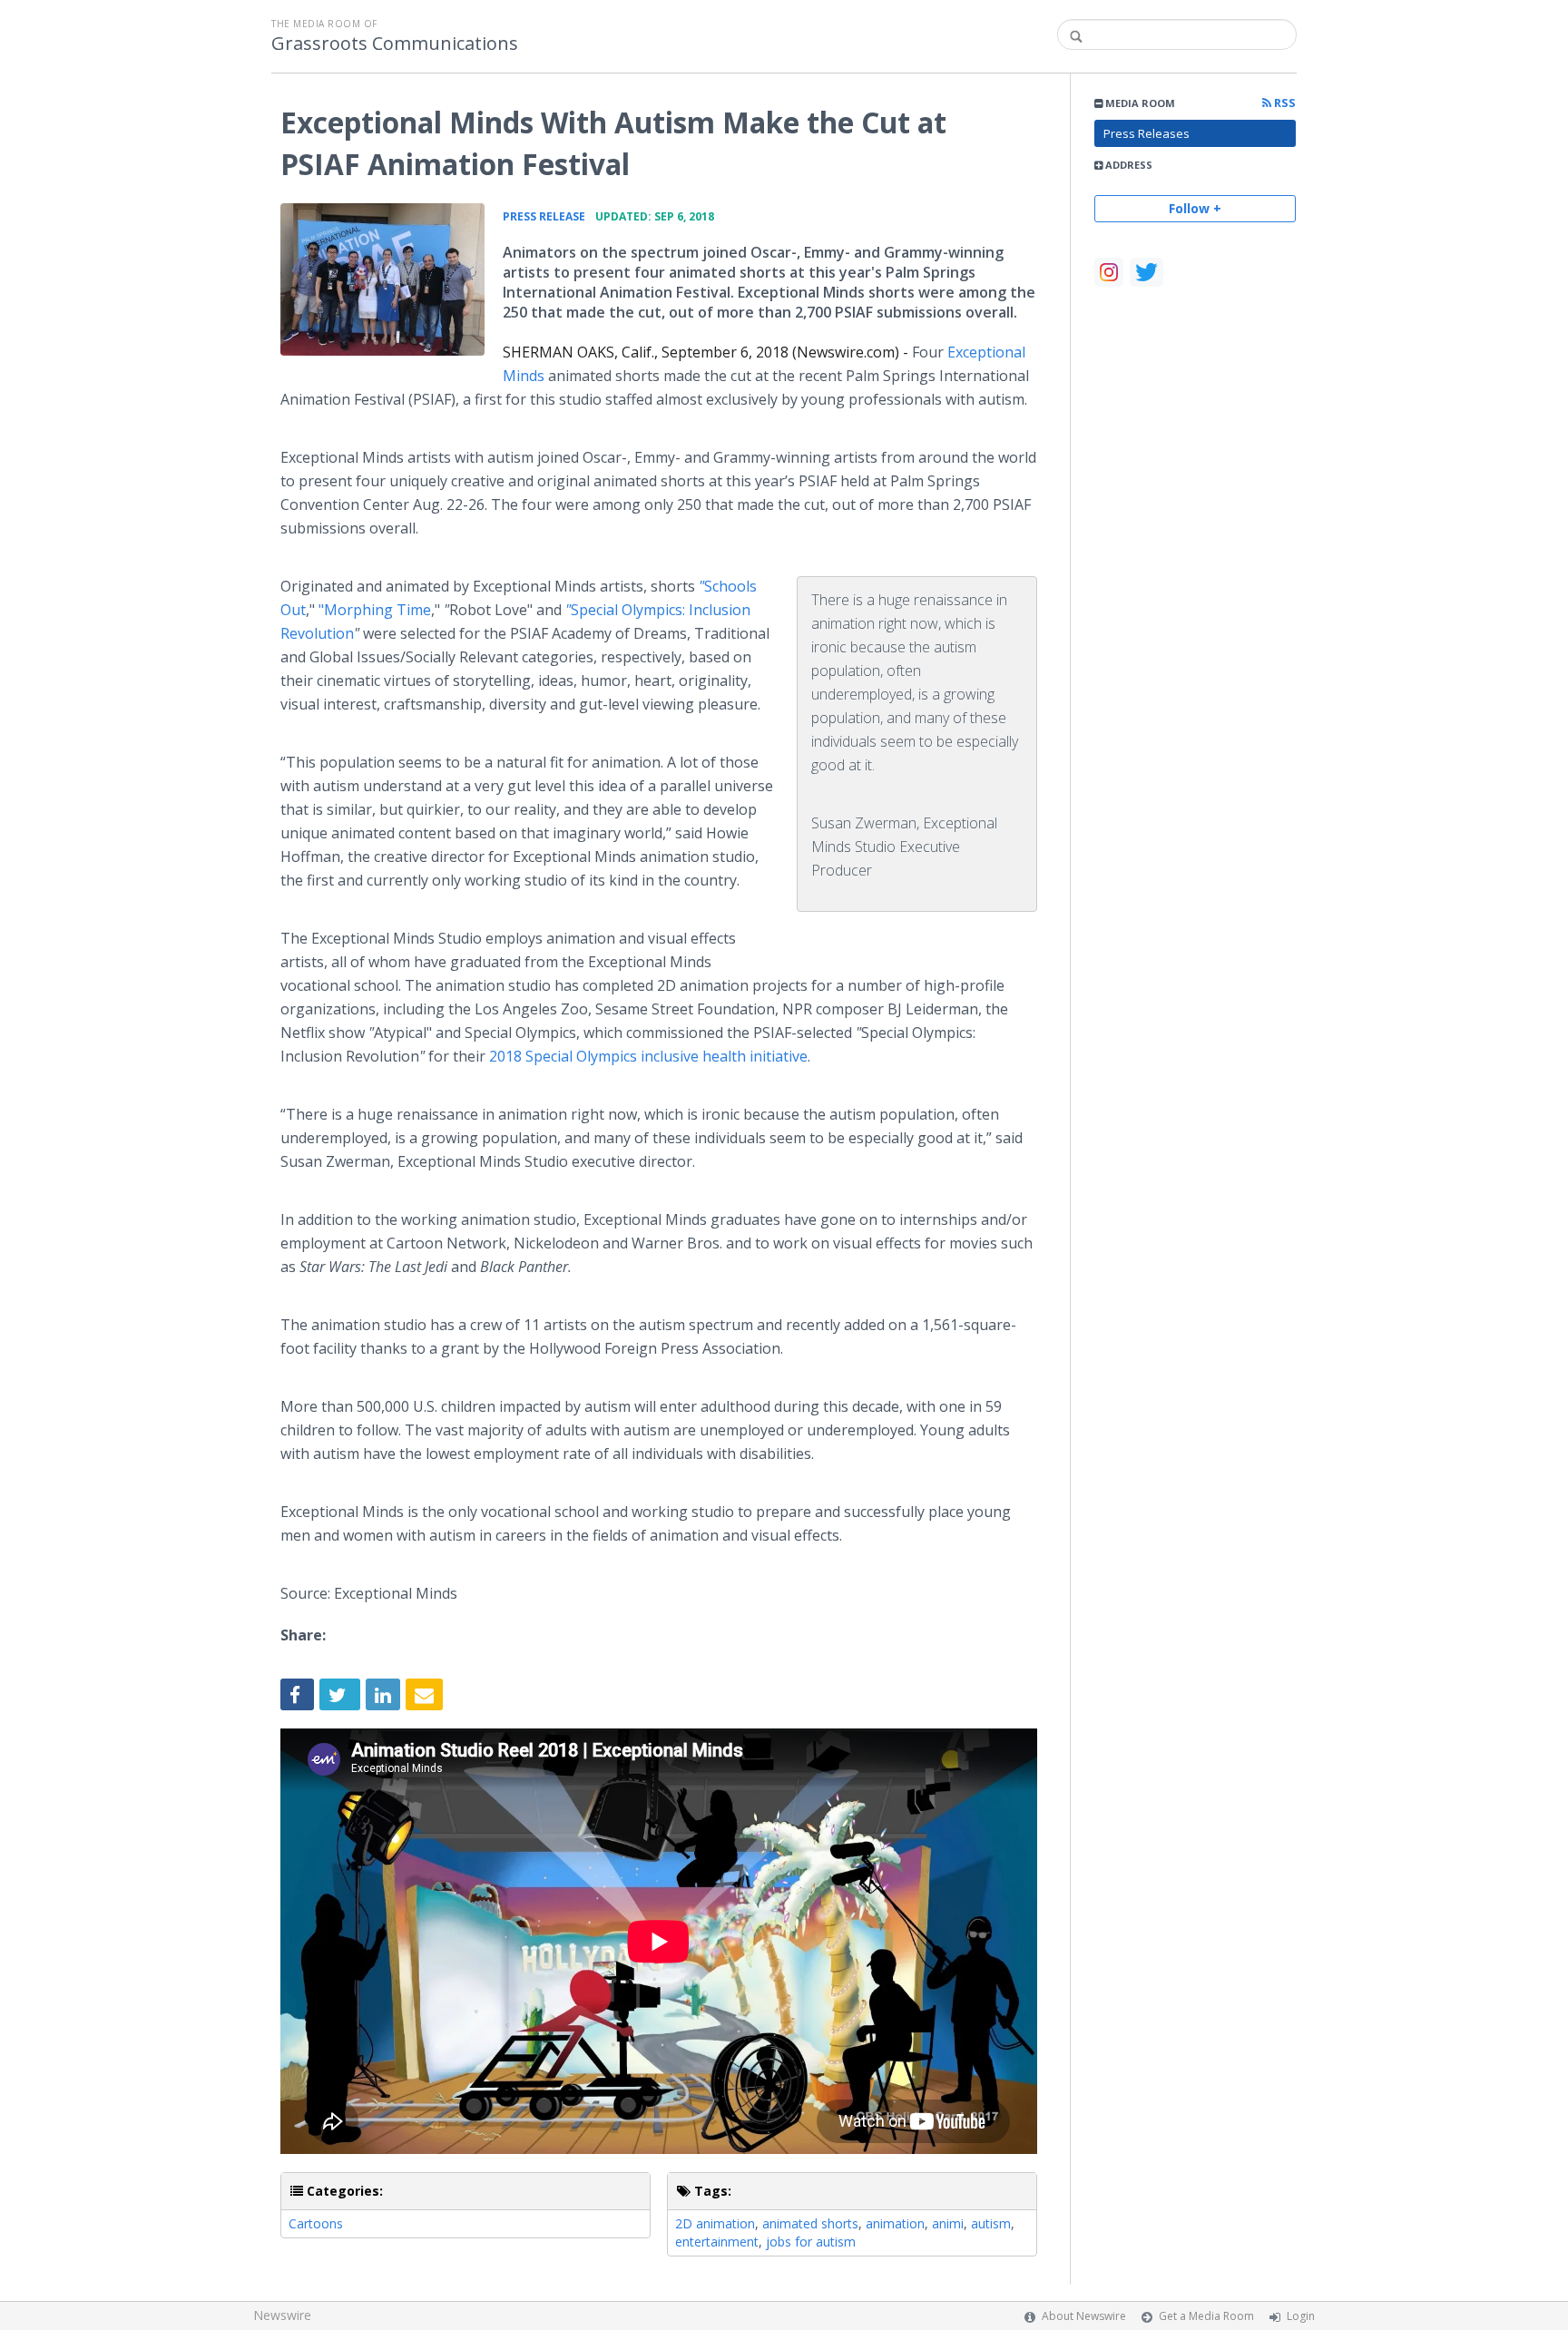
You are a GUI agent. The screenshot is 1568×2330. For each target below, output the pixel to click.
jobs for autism (811, 2242)
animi (948, 2223)
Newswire (282, 2315)
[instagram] (1109, 272)
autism (991, 2223)
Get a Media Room (1206, 2316)
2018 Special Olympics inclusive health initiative (648, 1056)
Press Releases (1147, 133)
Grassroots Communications (395, 44)
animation (895, 2223)
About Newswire (1084, 2316)
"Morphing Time (375, 610)
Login (1301, 2316)
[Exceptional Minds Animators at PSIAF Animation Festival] (382, 279)
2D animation (715, 2223)
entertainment (717, 2242)
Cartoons (316, 2223)
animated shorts (810, 2223)
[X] (1147, 272)
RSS (1284, 103)
